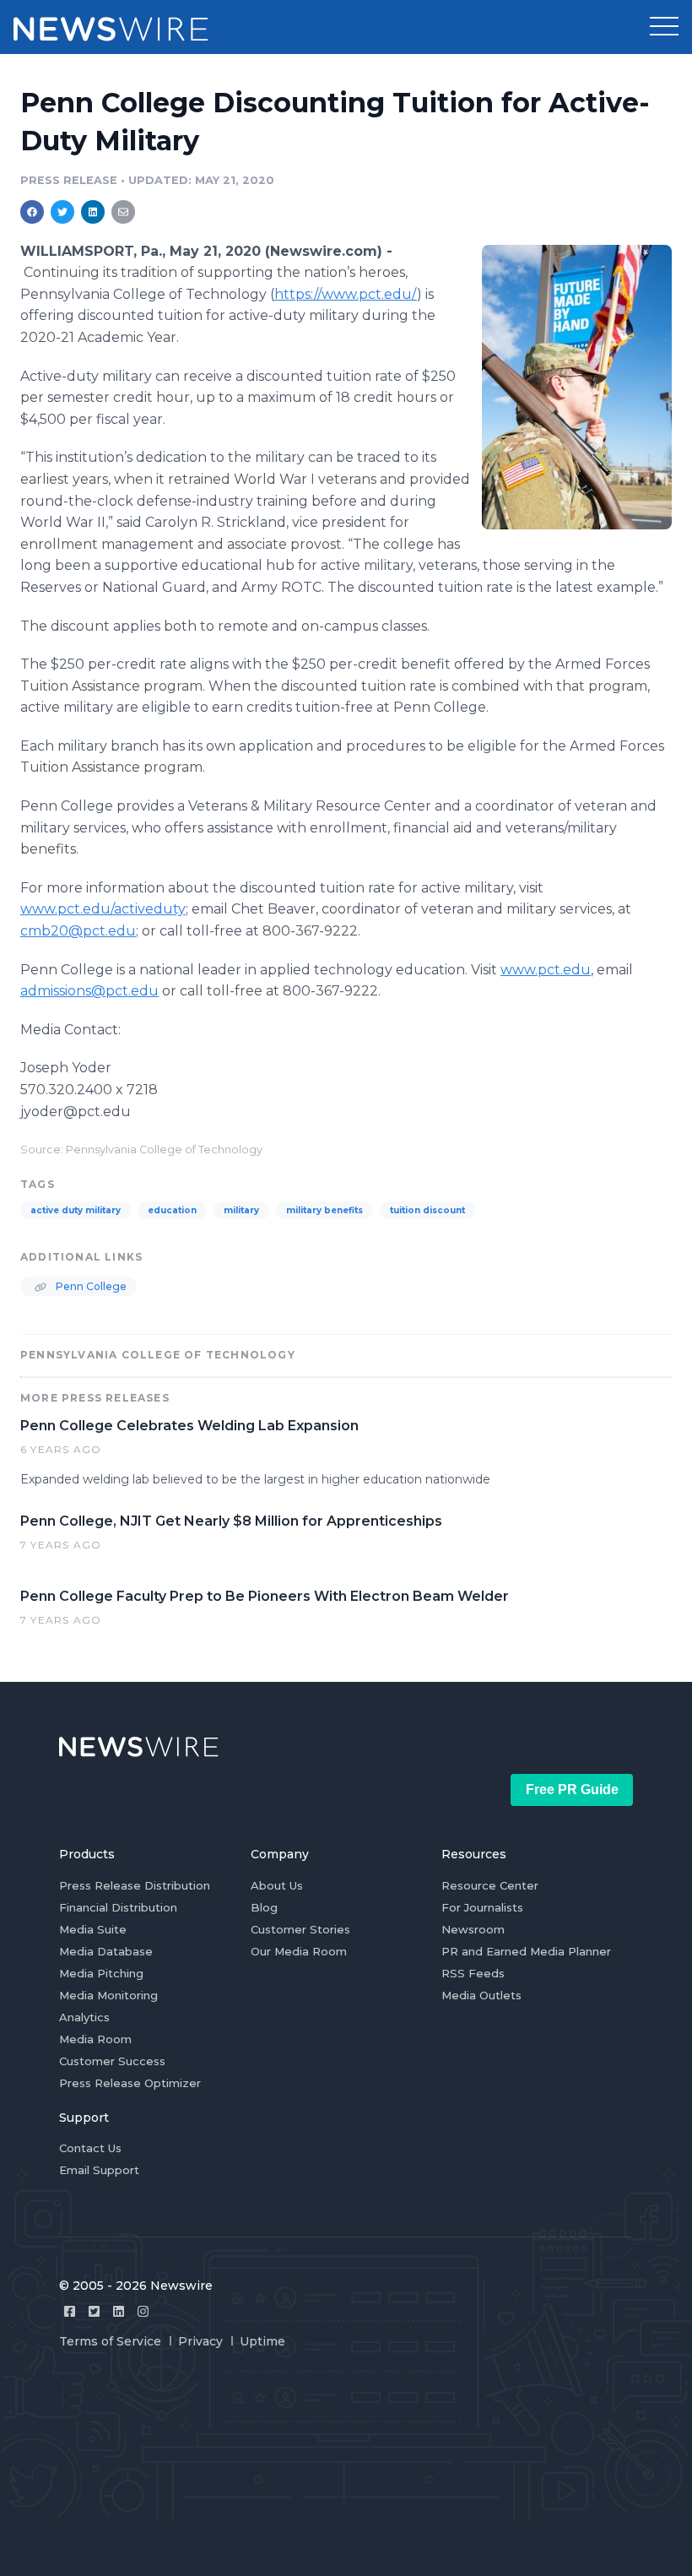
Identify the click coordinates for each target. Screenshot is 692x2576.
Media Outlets (481, 1995)
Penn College (90, 1286)
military (241, 1210)
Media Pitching (101, 1973)
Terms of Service (110, 2341)
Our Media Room (299, 1951)
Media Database (106, 1951)
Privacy (200, 2341)
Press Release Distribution (135, 1885)
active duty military (76, 1210)
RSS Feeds (473, 1973)
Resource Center (490, 1885)
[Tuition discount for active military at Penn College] (577, 387)
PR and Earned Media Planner (526, 1951)
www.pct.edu (546, 970)
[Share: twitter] (62, 212)
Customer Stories (300, 1929)
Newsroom (473, 1929)
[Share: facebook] (32, 212)
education (172, 1210)
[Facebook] (70, 2311)
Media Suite (93, 1929)
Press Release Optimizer (130, 2083)
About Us (277, 1885)
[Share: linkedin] (93, 212)
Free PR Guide (572, 1790)
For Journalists (482, 1907)
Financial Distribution (118, 1907)
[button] (664, 27)
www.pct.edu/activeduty (103, 909)
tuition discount (427, 1210)
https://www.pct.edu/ (346, 294)
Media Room (95, 2039)
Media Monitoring (108, 1995)
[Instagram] (143, 2311)
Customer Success (112, 2061)
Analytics (84, 2017)
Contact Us (90, 2148)
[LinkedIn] (119, 2311)
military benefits (324, 1210)
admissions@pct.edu (89, 991)
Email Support (99, 2170)
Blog (264, 1907)
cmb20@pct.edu (78, 931)
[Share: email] (123, 212)
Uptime (262, 2341)
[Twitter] (94, 2311)
